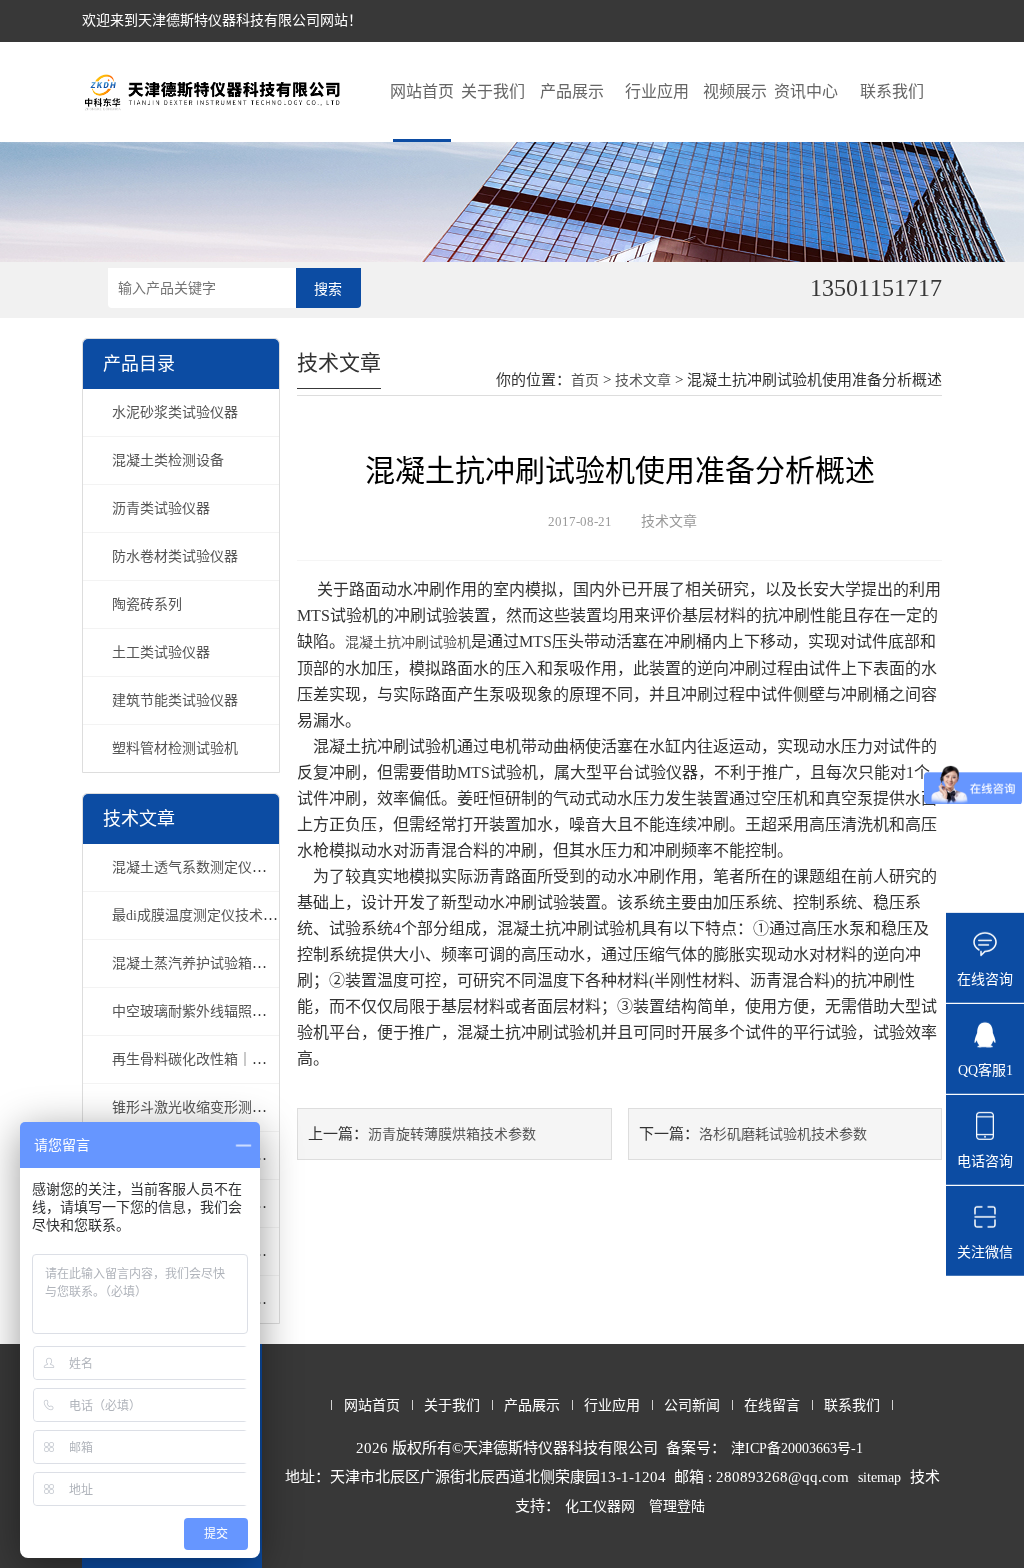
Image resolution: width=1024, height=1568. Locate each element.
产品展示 (572, 91)
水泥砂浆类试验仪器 (175, 412)
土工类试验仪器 (161, 652)
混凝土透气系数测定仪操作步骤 (210, 867)
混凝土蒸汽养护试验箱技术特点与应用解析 (245, 963)
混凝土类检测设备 (168, 460)
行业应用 (657, 91)
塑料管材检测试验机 (175, 748)
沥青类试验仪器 (161, 508)
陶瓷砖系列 (147, 604)
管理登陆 (677, 1506)
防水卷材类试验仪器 (175, 556)
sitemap (879, 1477)
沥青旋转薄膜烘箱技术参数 (452, 1134)
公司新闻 (692, 1405)
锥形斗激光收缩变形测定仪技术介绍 (224, 1107)
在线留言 (772, 1405)
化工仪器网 (600, 1506)
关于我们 (493, 91)
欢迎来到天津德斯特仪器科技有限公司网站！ (222, 20)
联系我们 (892, 91)
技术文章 (643, 380)
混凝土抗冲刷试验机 (408, 642)
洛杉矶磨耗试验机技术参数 (783, 1134)
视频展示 (735, 91)
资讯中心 (806, 91)
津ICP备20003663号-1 (797, 1448)
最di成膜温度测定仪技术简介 (201, 915)
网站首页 (422, 91)
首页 (585, 380)
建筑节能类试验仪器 (175, 700)
